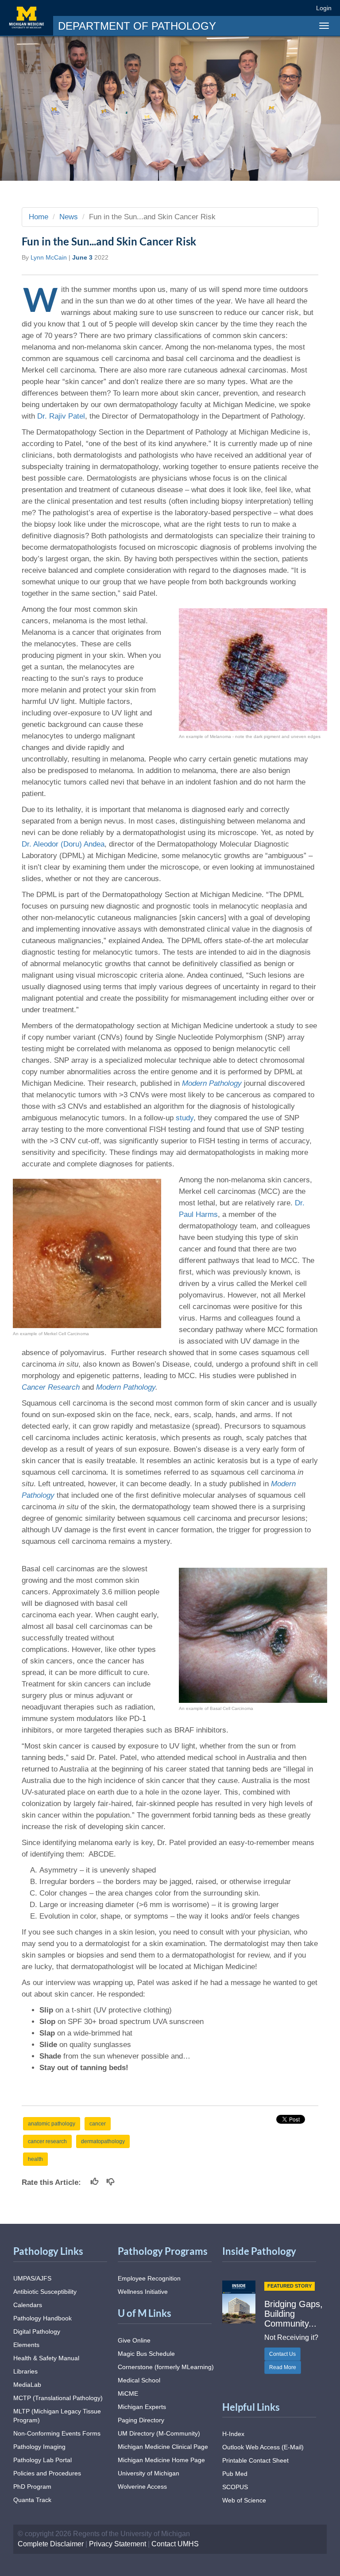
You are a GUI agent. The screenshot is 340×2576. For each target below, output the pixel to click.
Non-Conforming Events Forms (57, 2433)
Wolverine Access (142, 2487)
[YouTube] (288, 8)
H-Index (233, 2434)
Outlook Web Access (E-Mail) (263, 2447)
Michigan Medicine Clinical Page (163, 2447)
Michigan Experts (142, 2407)
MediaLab (27, 2385)
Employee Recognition (149, 2278)
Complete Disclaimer (51, 2544)
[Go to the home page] (27, 18)
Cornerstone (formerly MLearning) (166, 2367)
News (69, 217)
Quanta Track (32, 2500)
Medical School (139, 2380)
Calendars (28, 2305)
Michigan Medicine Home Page (161, 2460)
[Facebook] (240, 8)
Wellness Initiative (143, 2292)
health (35, 2159)
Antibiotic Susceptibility (45, 2292)
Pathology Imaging (39, 2447)
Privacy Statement (118, 2544)
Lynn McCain (49, 257)
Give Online (134, 2340)
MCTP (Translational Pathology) (58, 2398)
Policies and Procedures (47, 2473)
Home (39, 217)
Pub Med (235, 2474)
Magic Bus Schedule (146, 2354)
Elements (26, 2345)
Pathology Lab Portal (42, 2460)
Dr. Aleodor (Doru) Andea (63, 844)
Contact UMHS (175, 2544)
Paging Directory (141, 2420)
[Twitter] (256, 8)
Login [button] (325, 8)
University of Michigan (149, 2473)
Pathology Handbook (42, 2318)
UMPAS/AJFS (32, 2278)
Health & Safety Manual (46, 2358)
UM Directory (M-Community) (159, 2433)
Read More (283, 2367)
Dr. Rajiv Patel (61, 416)
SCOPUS (235, 2487)
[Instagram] (272, 8)
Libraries (25, 2371)
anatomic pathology (52, 2124)
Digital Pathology (37, 2331)
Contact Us (282, 2354)
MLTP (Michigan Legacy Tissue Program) (57, 2416)
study (185, 1118)
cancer (98, 2124)
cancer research (47, 2141)
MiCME (128, 2393)
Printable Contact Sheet (255, 2460)
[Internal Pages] (303, 8)
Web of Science (244, 2500)
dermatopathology (103, 2141)
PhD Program (32, 2487)
